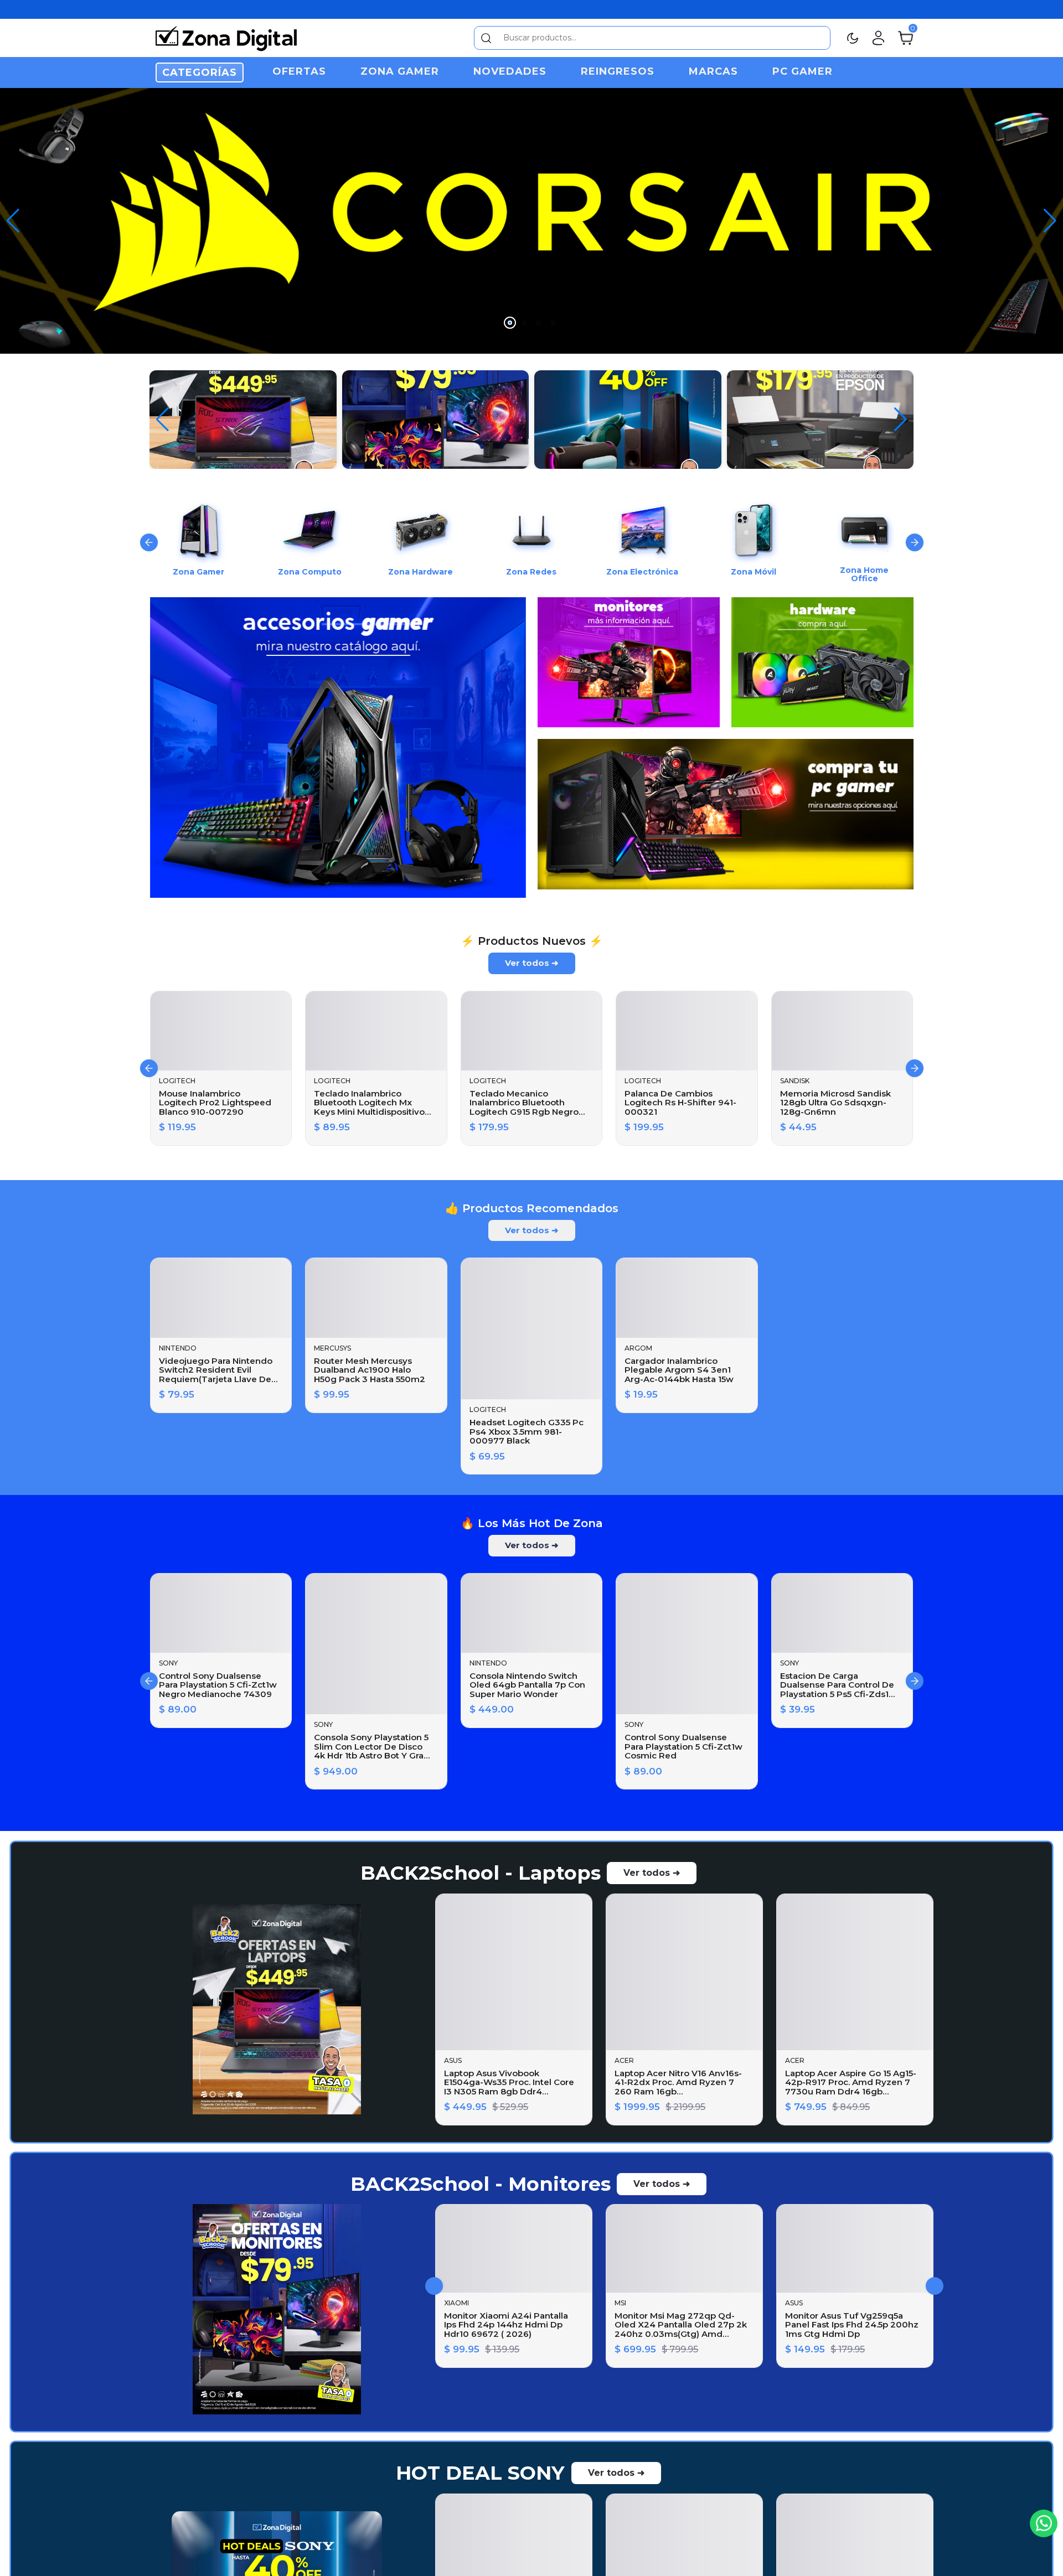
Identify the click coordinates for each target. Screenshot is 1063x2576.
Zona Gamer (400, 71)
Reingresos (618, 71)
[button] (1050, 213)
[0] (905, 37)
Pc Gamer (803, 71)
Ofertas (299, 71)
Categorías (200, 73)
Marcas (713, 71)
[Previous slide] (149, 526)
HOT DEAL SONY (480, 2550)
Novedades (510, 71)
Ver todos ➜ (532, 942)
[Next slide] (915, 526)
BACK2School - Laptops (481, 1915)
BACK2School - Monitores (481, 2225)
